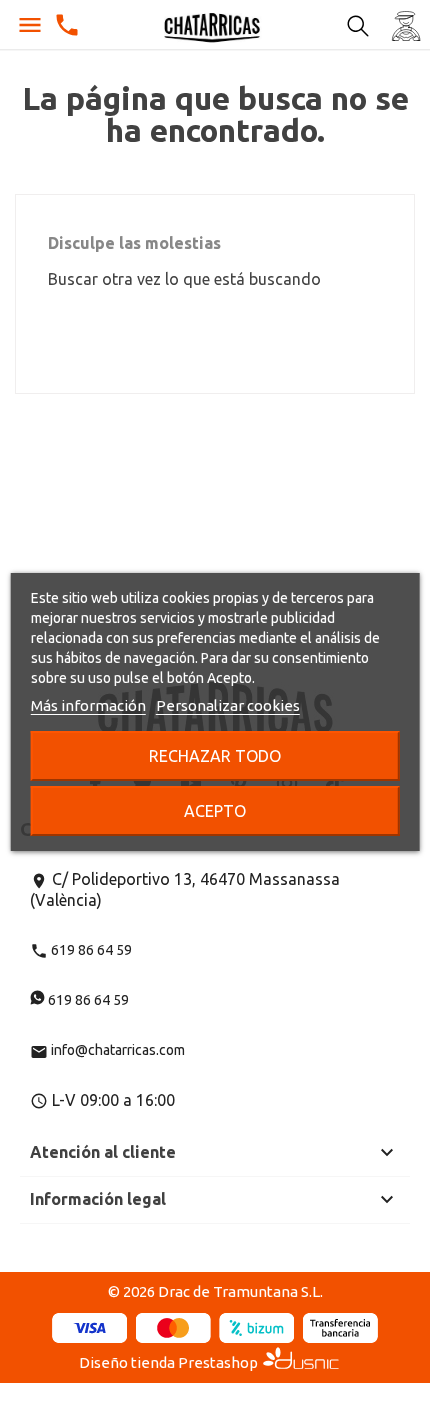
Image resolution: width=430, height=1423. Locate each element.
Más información (88, 705)
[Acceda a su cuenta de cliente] (406, 25)
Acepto (215, 811)
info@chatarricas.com (107, 1050)
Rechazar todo (215, 756)
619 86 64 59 (81, 950)
